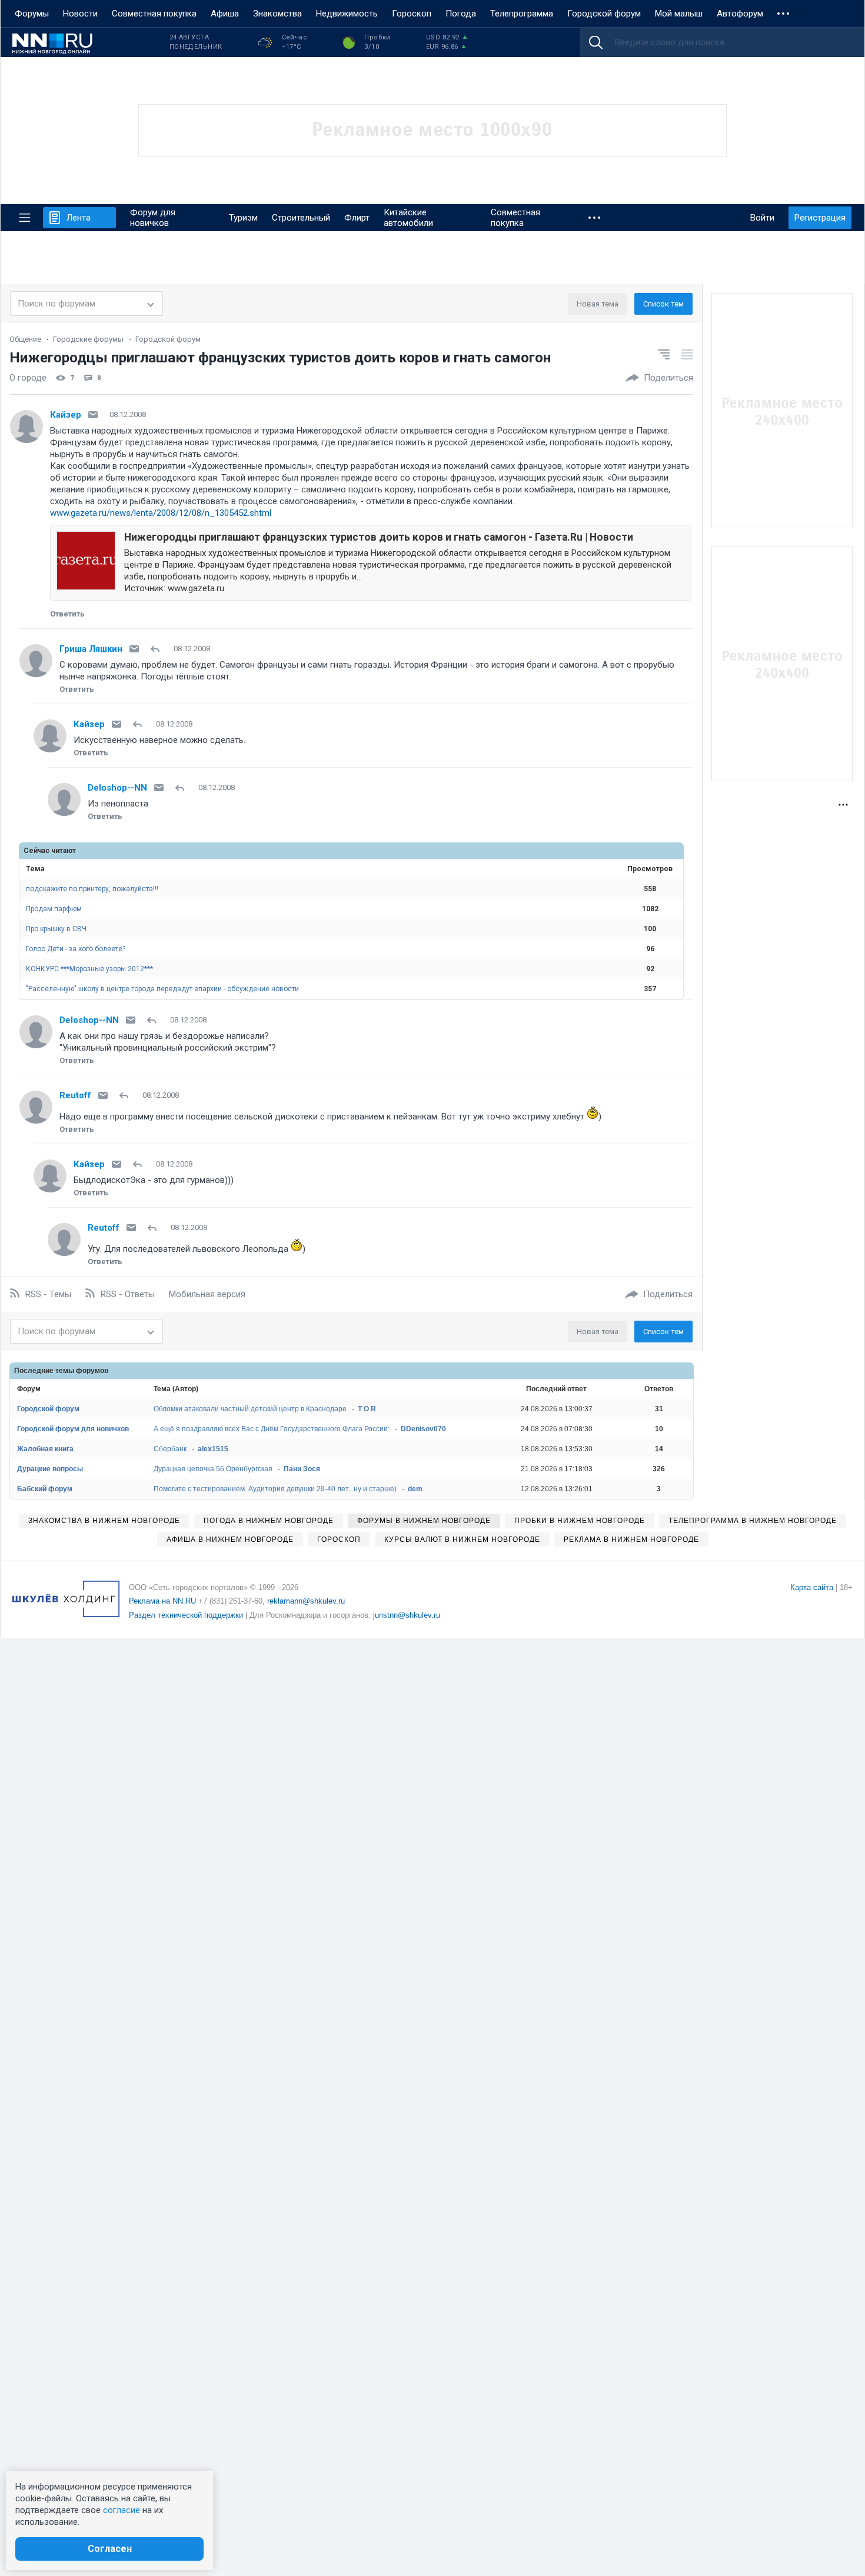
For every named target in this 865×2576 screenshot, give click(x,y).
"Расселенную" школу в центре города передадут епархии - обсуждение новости (162, 989)
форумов (92, 1371)
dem (415, 1489)
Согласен (110, 2549)
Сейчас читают (50, 851)
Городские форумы (88, 339)
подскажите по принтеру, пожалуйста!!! (92, 889)
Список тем (663, 304)
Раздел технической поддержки (186, 1615)
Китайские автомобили (408, 218)
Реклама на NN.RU (162, 1601)
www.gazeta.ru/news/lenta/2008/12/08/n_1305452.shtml (161, 513)
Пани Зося (302, 1469)
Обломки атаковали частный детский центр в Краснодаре (250, 1409)
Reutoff (75, 1095)
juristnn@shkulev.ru (407, 1615)
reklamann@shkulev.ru (306, 1601)
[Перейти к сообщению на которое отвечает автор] (157, 649)
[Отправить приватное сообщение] (93, 415)
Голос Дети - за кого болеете (76, 949)
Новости (80, 14)
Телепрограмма (522, 14)
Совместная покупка (154, 14)
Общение (25, 339)
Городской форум (604, 14)
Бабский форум (45, 1489)
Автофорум (740, 14)
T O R (367, 1409)
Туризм (243, 218)
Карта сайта (812, 1587)
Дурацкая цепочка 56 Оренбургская (213, 1469)
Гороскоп (412, 14)
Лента (79, 218)
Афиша (225, 14)
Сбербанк (170, 1449)
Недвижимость (347, 14)
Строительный (301, 218)
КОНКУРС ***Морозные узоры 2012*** (89, 969)
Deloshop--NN (117, 788)
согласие (122, 2510)
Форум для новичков (153, 218)
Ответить (67, 614)
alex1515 (213, 1449)
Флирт (357, 218)
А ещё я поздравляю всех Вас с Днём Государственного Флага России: (272, 1429)
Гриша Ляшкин (91, 649)
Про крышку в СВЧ (56, 929)
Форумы (32, 14)
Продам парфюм (54, 909)
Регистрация (820, 218)
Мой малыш (679, 14)
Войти (762, 218)
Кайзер (66, 415)
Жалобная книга (45, 1449)
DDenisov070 (423, 1429)
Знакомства (277, 14)
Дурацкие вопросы (50, 1469)
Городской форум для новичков (73, 1429)
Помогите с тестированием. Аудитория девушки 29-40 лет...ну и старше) (275, 1489)
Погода (461, 14)
